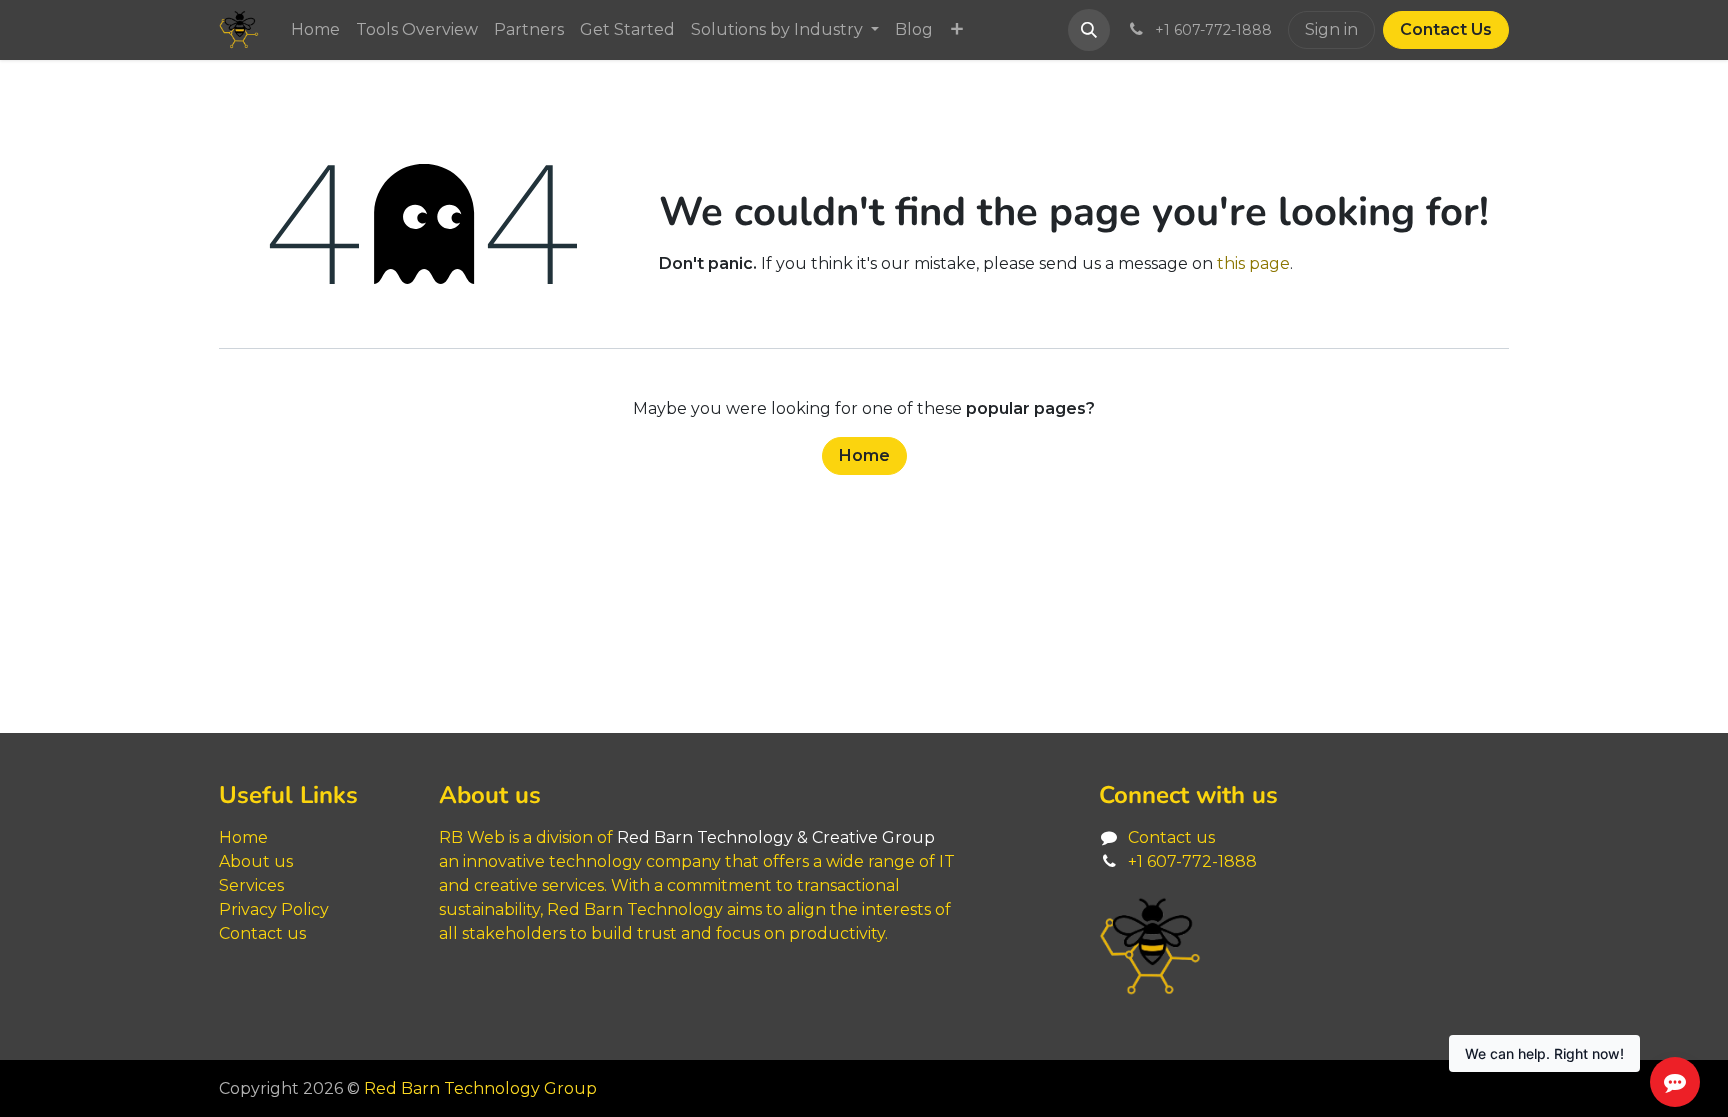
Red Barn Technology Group (480, 1088)
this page (1253, 263)
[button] (1089, 30)
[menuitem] (315, 30)
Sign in (1331, 29)
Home (864, 455)
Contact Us (1446, 29)
